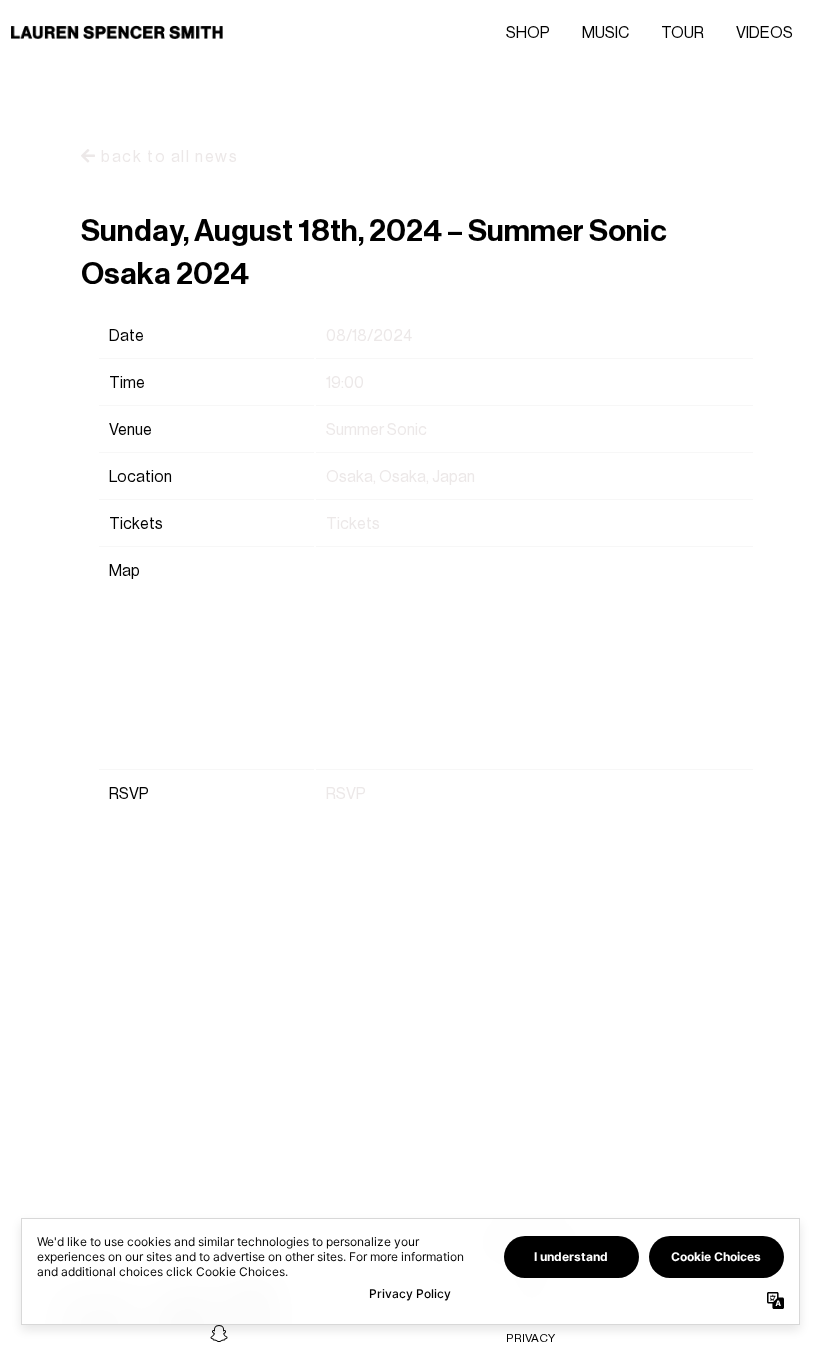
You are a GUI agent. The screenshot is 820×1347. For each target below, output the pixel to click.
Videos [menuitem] (764, 32)
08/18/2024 (369, 335)
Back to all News (167, 156)
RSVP (346, 793)
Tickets (353, 523)
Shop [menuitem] (528, 32)
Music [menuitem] (605, 32)
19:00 (345, 382)
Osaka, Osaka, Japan (400, 476)
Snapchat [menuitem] (219, 1333)
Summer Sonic (376, 429)
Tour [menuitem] (682, 32)
